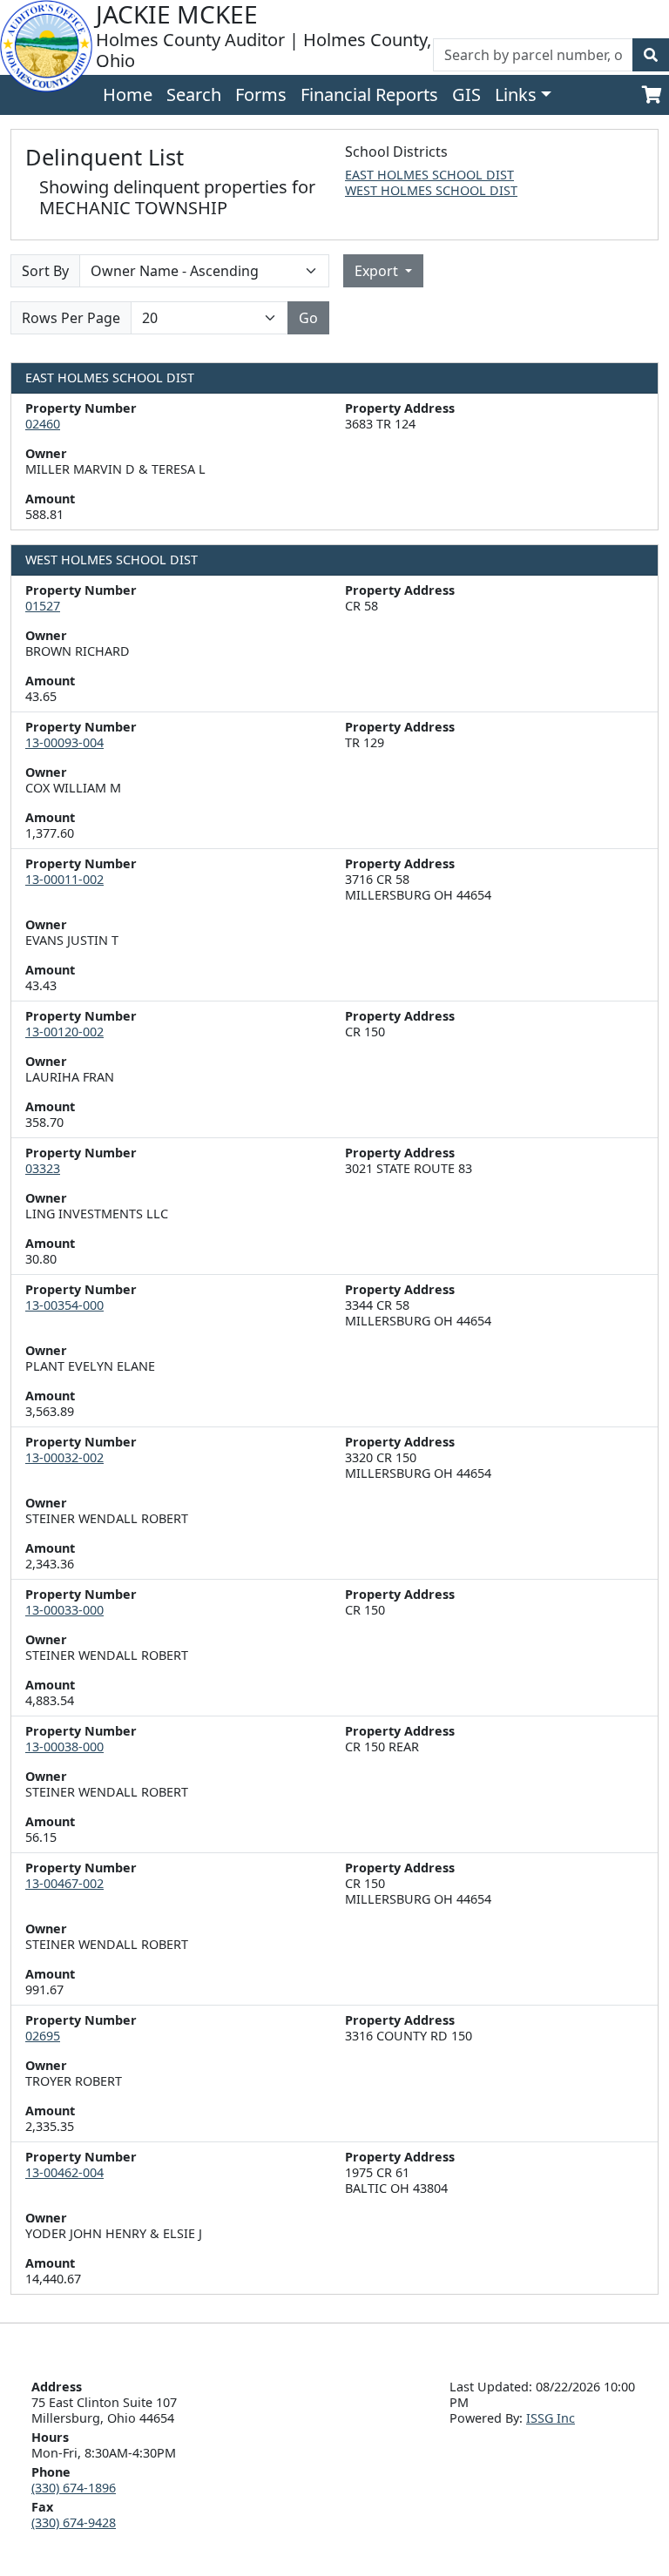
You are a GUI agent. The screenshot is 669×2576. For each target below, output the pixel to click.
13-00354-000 (64, 1305)
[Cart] (652, 95)
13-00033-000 (64, 1610)
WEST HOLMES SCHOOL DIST (431, 190)
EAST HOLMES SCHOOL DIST (429, 175)
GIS (466, 94)
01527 (43, 606)
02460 (43, 424)
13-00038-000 (64, 1747)
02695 (43, 2036)
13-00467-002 (64, 1883)
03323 (43, 1168)
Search (194, 94)
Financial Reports (369, 94)
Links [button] (516, 94)
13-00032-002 (64, 1457)
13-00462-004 (64, 2172)
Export (378, 271)
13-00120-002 (64, 1032)
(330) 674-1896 (74, 2488)
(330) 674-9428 (74, 2522)
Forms (261, 94)
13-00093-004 (64, 742)
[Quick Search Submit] (651, 55)
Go (308, 318)
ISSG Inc (551, 2418)
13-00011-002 (64, 879)
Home (128, 94)
